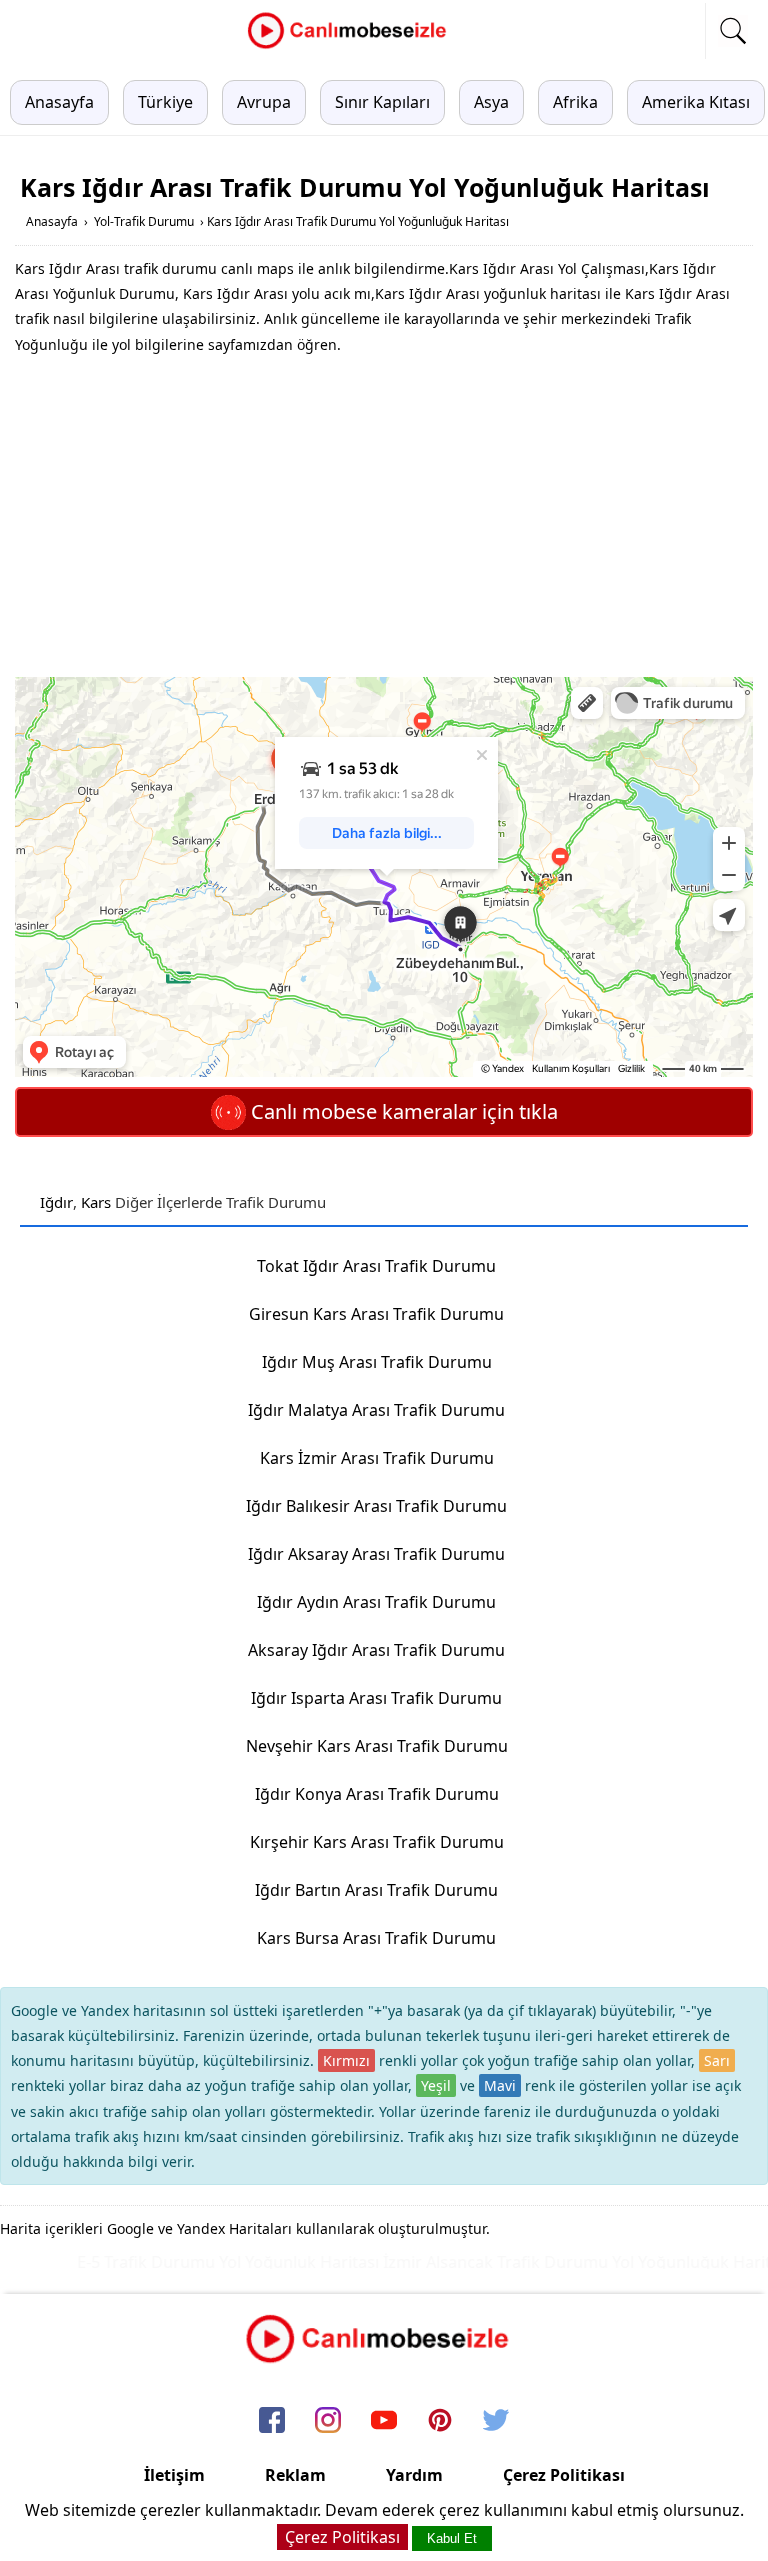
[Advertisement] (384, 517)
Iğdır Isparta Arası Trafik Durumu (376, 1698)
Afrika (575, 102)
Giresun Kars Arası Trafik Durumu (376, 1314)
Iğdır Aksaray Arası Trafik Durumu (376, 1554)
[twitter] (496, 2422)
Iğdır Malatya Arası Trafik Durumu (376, 1410)
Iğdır (56, 1202)
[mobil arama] (733, 31)
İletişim (174, 2475)
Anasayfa (59, 102)
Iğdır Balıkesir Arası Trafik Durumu (376, 1506)
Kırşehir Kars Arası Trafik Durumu (377, 1842)
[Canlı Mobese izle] (352, 46)
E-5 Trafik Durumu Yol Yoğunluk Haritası (201, 2262)
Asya (491, 102)
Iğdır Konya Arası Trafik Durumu (377, 1794)
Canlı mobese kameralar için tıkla (402, 1111)
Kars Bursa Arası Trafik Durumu (376, 1938)
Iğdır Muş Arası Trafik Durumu (377, 1362)
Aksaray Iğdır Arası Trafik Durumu (376, 1650)
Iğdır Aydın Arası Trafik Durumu (376, 1602)
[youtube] (384, 2422)
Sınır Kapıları (382, 102)
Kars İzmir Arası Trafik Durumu (377, 1458)
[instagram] (328, 2422)
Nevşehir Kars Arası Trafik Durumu (377, 1746)
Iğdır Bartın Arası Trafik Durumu (376, 1890)
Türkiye (165, 102)
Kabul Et (452, 2538)
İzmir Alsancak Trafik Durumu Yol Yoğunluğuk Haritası (560, 2262)
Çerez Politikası (564, 2475)
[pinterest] (440, 2422)
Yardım (414, 2475)
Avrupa (264, 102)
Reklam (295, 2475)
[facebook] (272, 2422)
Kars (96, 1202)
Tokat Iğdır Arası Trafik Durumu (376, 1266)
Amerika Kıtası (696, 102)
